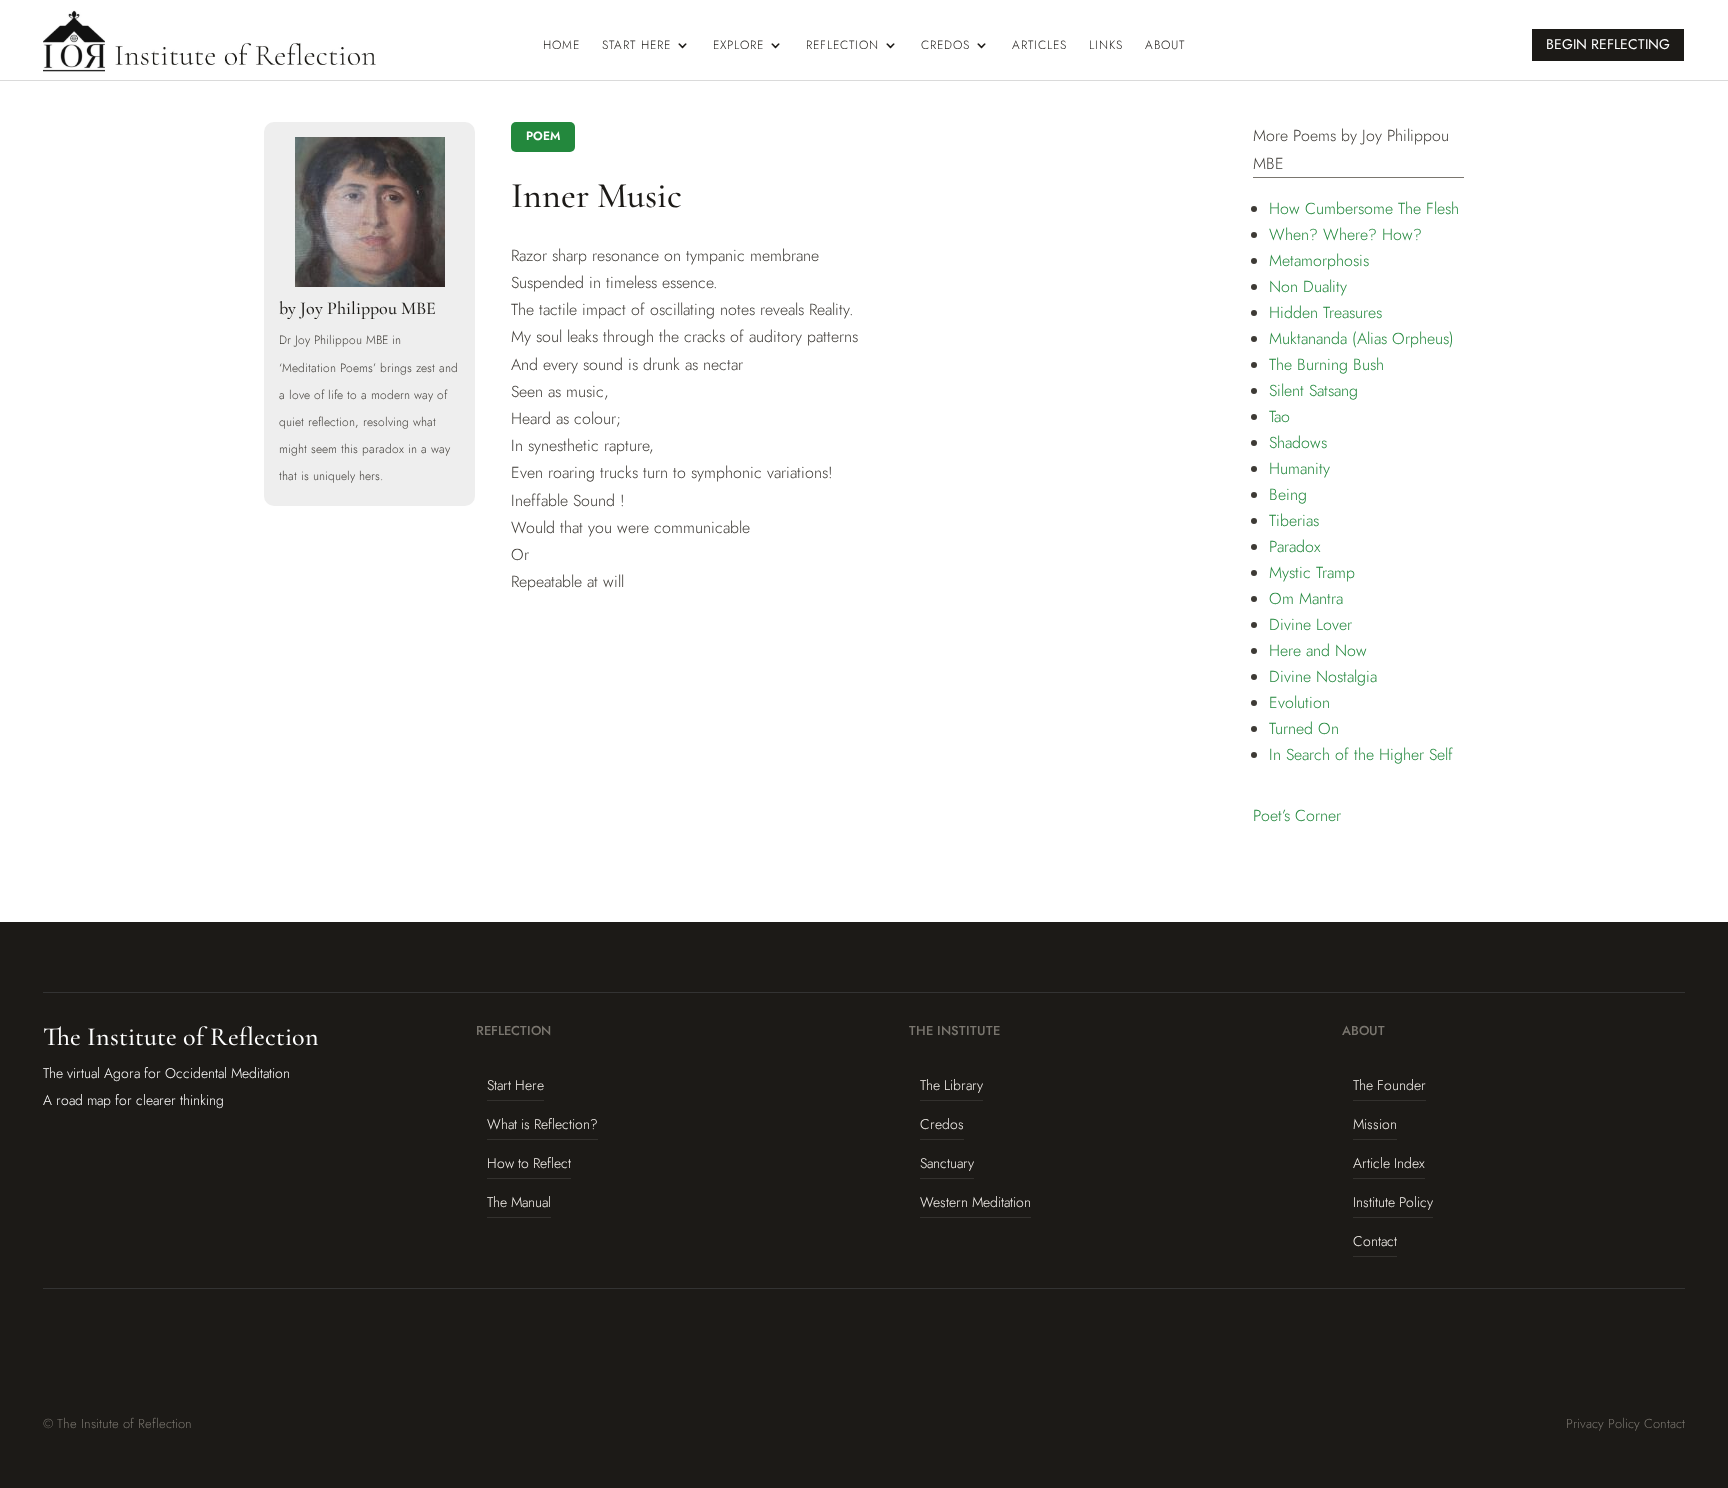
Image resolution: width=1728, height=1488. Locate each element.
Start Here (636, 46)
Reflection (842, 46)
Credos (945, 46)
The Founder (1389, 1085)
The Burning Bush (1326, 364)
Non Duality (1308, 286)
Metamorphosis (1319, 260)
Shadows (1298, 442)
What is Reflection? (542, 1124)
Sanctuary (947, 1163)
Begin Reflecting (1608, 44)
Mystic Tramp (1312, 572)
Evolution (1299, 702)
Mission (1375, 1124)
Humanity (1299, 468)
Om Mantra (1306, 598)
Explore (738, 46)
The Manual (519, 1202)
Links (1106, 46)
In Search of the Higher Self (1361, 754)
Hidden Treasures (1325, 312)
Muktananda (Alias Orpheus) (1361, 338)
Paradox (1294, 546)
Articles (1039, 46)
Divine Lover (1310, 624)
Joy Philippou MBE (368, 308)
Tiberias (1294, 520)
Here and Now (1318, 650)
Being (1288, 494)
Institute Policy (1393, 1202)
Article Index (1389, 1163)
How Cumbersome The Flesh (1364, 208)
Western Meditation (975, 1202)
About (1165, 46)
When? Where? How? (1345, 234)
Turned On (1304, 728)
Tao (1279, 416)
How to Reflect (529, 1163)
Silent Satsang (1313, 390)
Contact (1375, 1241)
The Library (951, 1085)
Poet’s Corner (1297, 815)
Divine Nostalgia (1323, 676)
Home (561, 46)
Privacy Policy (1603, 1423)
